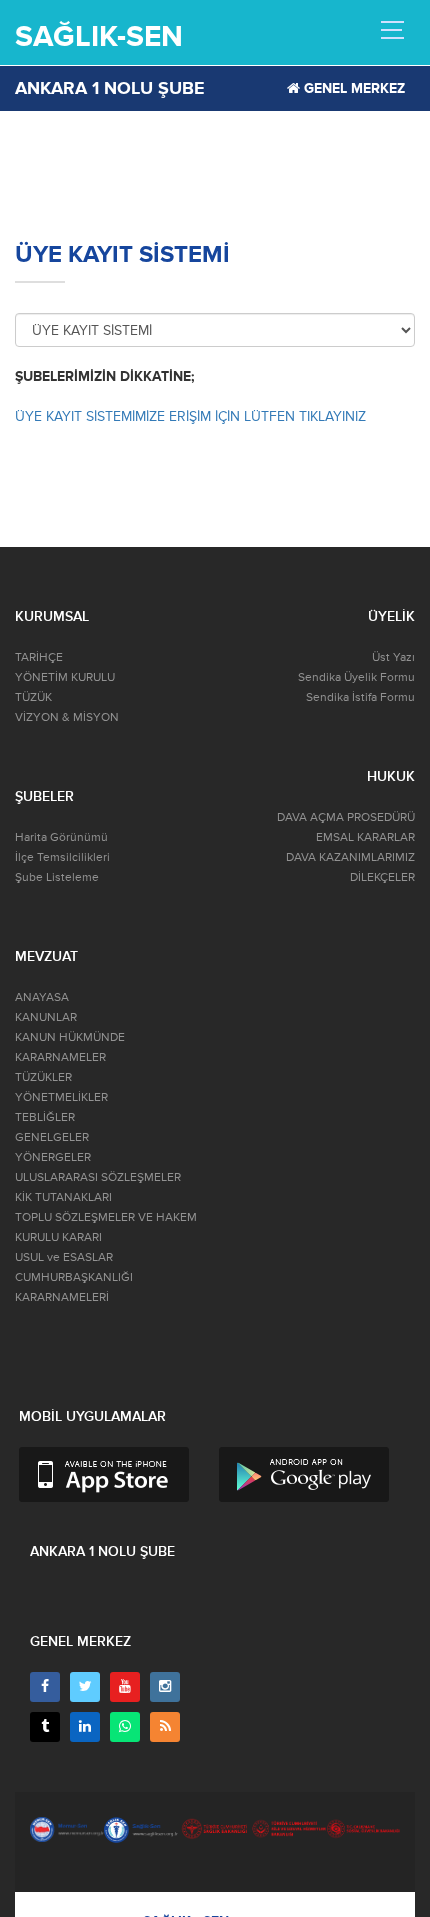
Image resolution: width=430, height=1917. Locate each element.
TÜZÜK (33, 697)
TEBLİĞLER (45, 1117)
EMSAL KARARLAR (365, 837)
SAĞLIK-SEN (99, 36)
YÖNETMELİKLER (61, 1097)
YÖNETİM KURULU (65, 677)
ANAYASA (42, 997)
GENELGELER (52, 1137)
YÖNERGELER (53, 1157)
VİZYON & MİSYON (67, 717)
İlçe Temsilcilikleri (62, 857)
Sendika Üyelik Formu (356, 677)
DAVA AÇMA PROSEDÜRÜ (346, 817)
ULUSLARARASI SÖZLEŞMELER (98, 1177)
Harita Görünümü (61, 837)
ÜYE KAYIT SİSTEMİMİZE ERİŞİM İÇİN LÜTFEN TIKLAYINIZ (190, 416)
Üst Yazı (393, 657)
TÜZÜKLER (43, 1077)
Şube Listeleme (57, 877)
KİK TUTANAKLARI (63, 1197)
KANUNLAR (46, 1017)
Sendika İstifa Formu (360, 697)
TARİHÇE (39, 657)
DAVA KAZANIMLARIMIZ (350, 857)
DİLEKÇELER (382, 877)
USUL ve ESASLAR (64, 1257)
